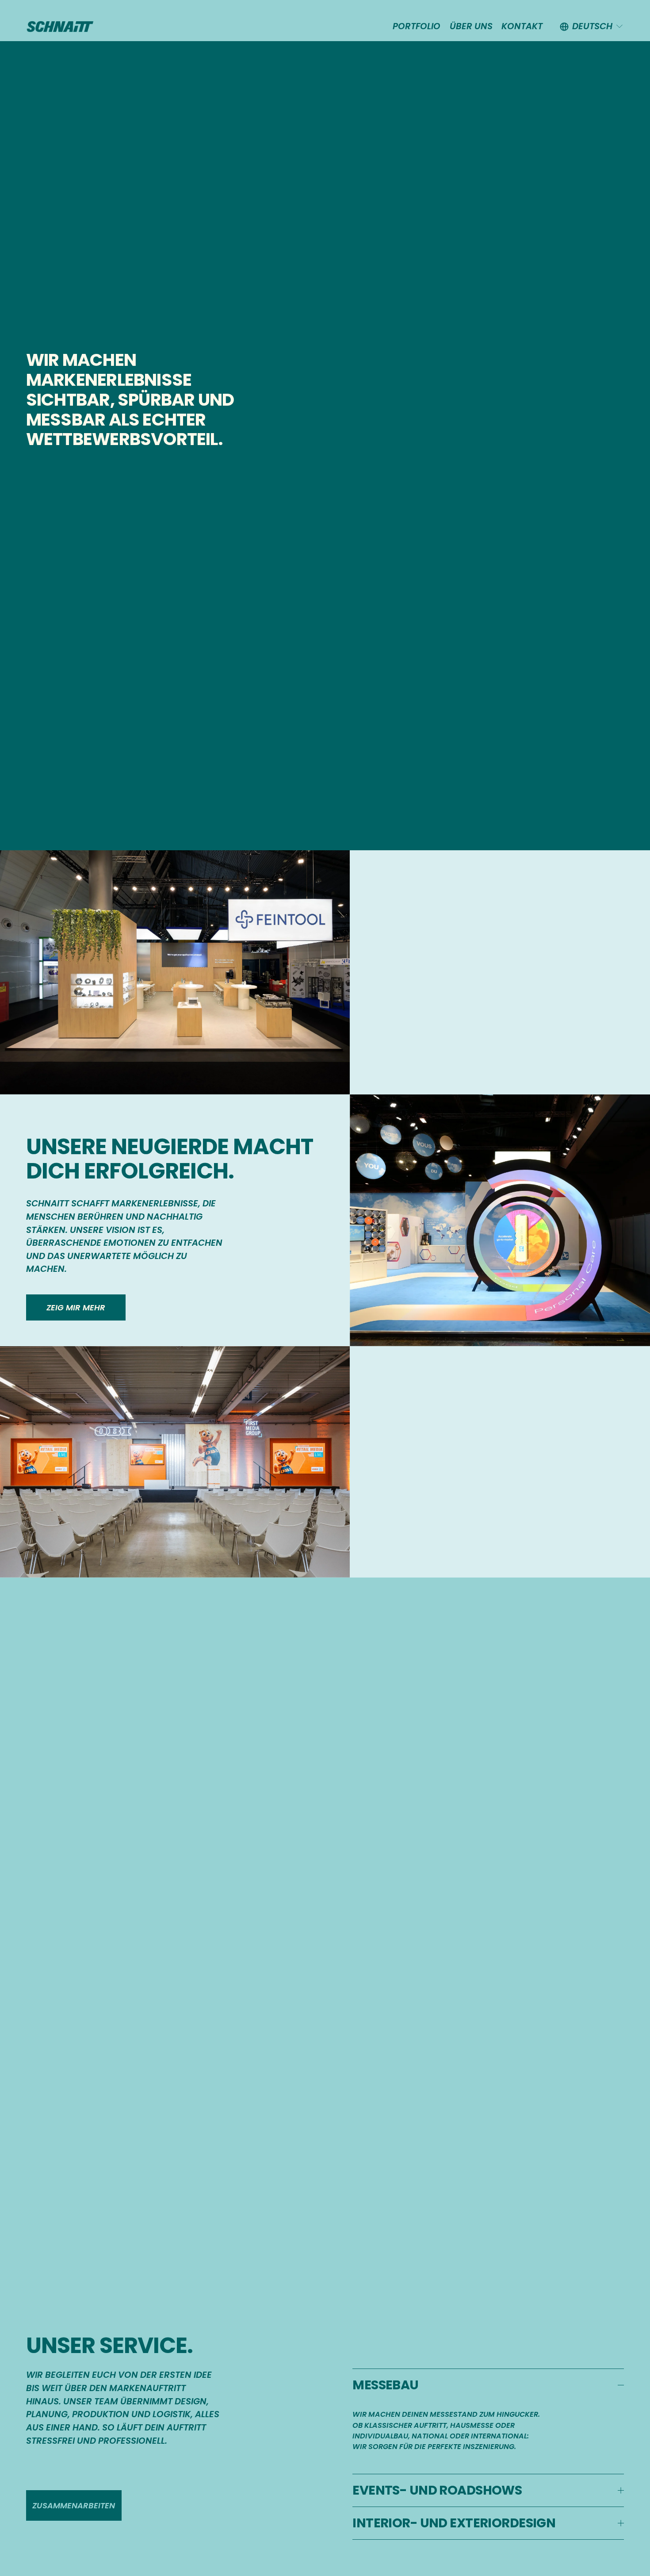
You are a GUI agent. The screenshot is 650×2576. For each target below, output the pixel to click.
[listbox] (592, 27)
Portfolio (417, 26)
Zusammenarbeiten (74, 2505)
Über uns (471, 26)
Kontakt (522, 26)
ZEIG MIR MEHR (76, 1307)
